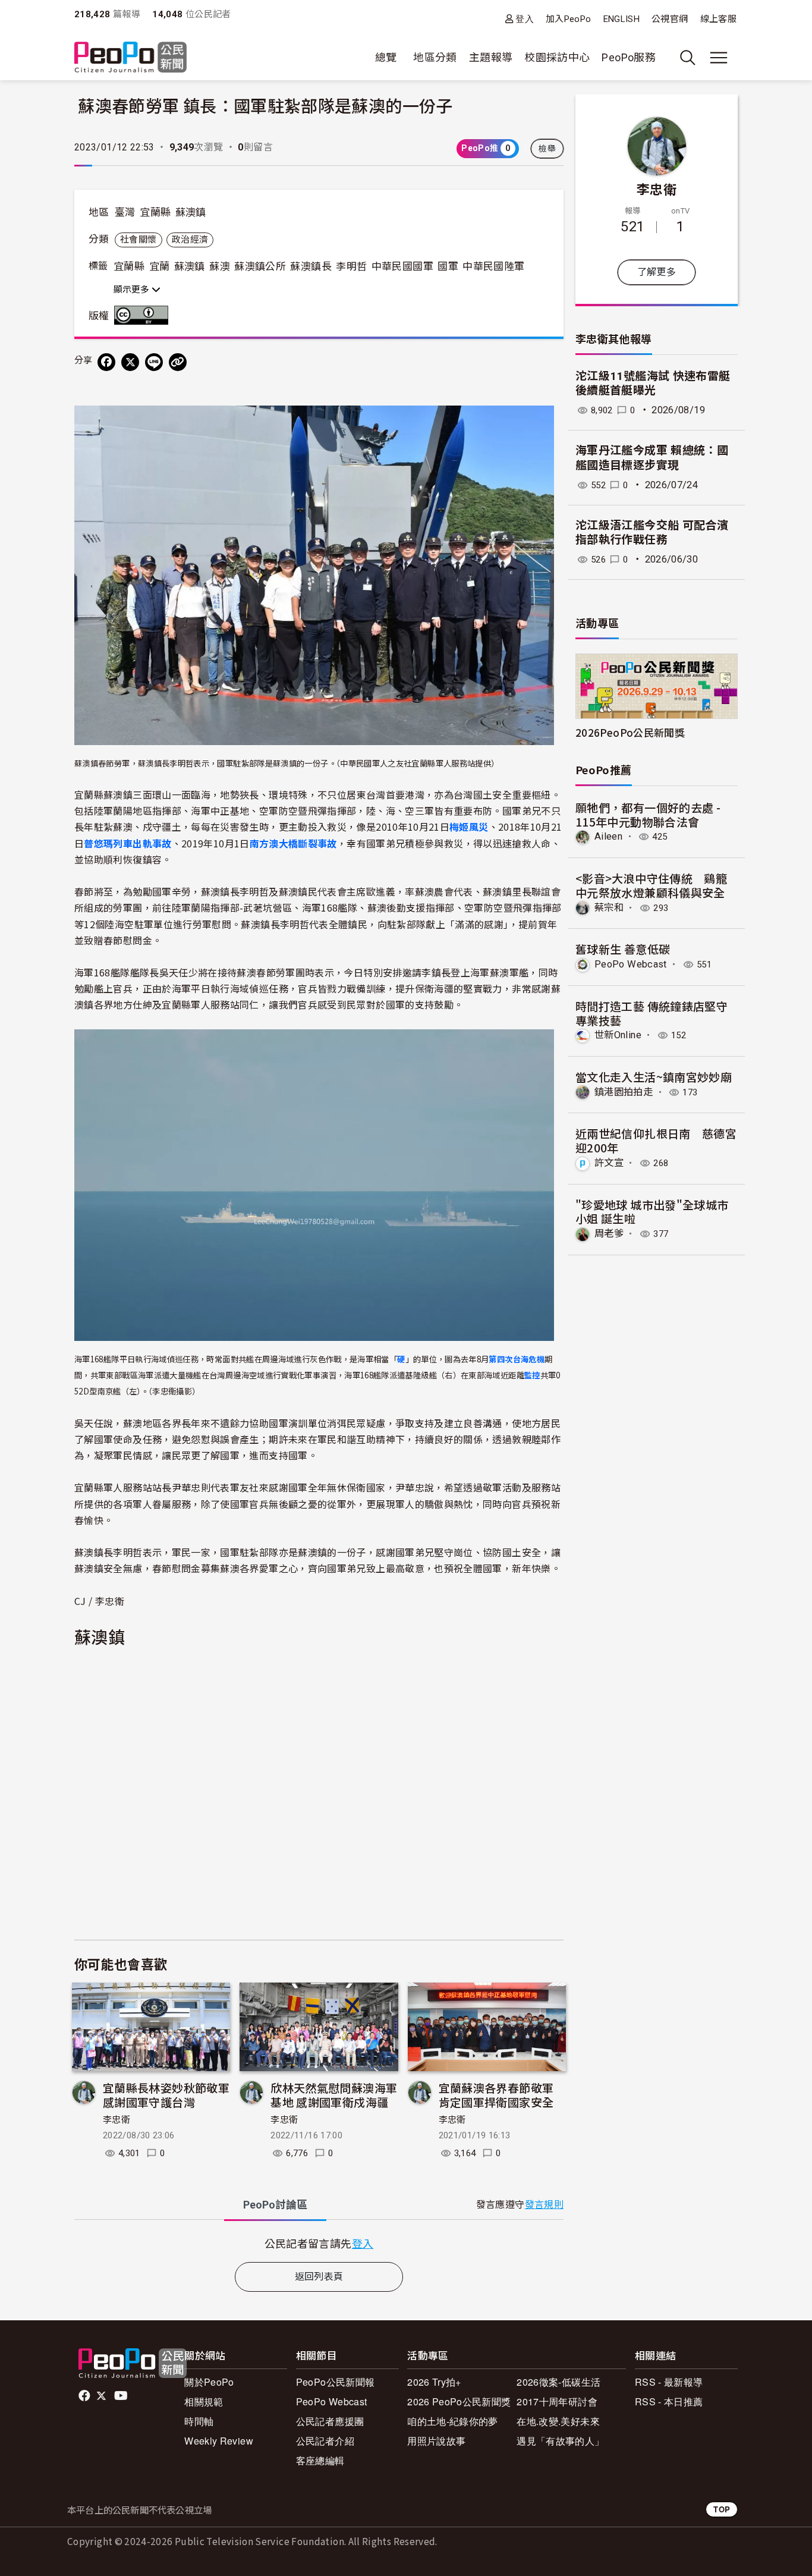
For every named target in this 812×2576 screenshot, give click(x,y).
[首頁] (130, 58)
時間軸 (199, 2421)
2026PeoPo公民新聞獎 (630, 732)
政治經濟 (190, 240)
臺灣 (125, 212)
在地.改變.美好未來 (558, 2421)
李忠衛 (117, 2120)
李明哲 (351, 266)
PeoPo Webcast (631, 964)
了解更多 (657, 272)
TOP (722, 2509)
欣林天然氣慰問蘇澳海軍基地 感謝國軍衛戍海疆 (334, 2095)
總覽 (386, 57)
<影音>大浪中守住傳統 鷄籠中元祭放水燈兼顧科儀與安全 (651, 885)
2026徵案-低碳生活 (558, 2382)
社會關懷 (138, 240)
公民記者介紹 (325, 2441)
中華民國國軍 (402, 266)
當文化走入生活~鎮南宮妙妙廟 (654, 1077)
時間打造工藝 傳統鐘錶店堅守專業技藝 (652, 1013)
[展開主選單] (719, 58)
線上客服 (718, 19)
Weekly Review (219, 2441)
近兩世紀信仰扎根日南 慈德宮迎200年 (656, 1140)
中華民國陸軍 (493, 266)
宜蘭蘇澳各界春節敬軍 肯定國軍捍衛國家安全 (496, 2095)
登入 (525, 19)
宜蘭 (160, 266)
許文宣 (609, 1163)
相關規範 (204, 2401)
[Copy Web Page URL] (178, 362)
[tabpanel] (319, 2243)
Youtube (122, 2396)
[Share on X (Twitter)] (130, 362)
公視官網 (670, 19)
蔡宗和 (609, 908)
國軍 (448, 266)
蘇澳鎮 (191, 212)
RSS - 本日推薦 (669, 2401)
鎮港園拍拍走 (624, 1092)
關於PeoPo (209, 2382)
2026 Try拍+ (434, 2382)
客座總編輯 (320, 2460)
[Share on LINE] (154, 362)
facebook (85, 2396)
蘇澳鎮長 (311, 266)
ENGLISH (622, 19)
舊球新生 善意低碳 (623, 949)
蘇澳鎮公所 (260, 266)
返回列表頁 (319, 2277)
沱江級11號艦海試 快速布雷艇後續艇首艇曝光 (653, 384)
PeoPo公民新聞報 (336, 2382)
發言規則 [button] (544, 2205)
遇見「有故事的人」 (560, 2441)
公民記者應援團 (330, 2421)
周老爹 (609, 1234)
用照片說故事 (436, 2441)
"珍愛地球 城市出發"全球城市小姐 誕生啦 (652, 1212)
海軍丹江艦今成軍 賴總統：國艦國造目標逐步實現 (652, 458)
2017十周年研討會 (557, 2401)
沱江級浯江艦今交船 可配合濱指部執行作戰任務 (652, 533)
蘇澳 (220, 266)
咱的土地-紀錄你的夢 (453, 2421)
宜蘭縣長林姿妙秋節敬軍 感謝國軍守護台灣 (166, 2095)
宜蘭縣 (155, 212)
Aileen (608, 836)
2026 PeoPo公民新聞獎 (459, 2401)
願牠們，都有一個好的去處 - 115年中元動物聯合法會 (648, 814)
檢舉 (547, 149)
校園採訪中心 (557, 57)
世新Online (618, 1035)
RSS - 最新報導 (669, 2382)
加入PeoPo (569, 19)
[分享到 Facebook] (106, 362)
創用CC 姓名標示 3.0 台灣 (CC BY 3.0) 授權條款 (144, 315)
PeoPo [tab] (275, 2205)
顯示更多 (133, 290)
